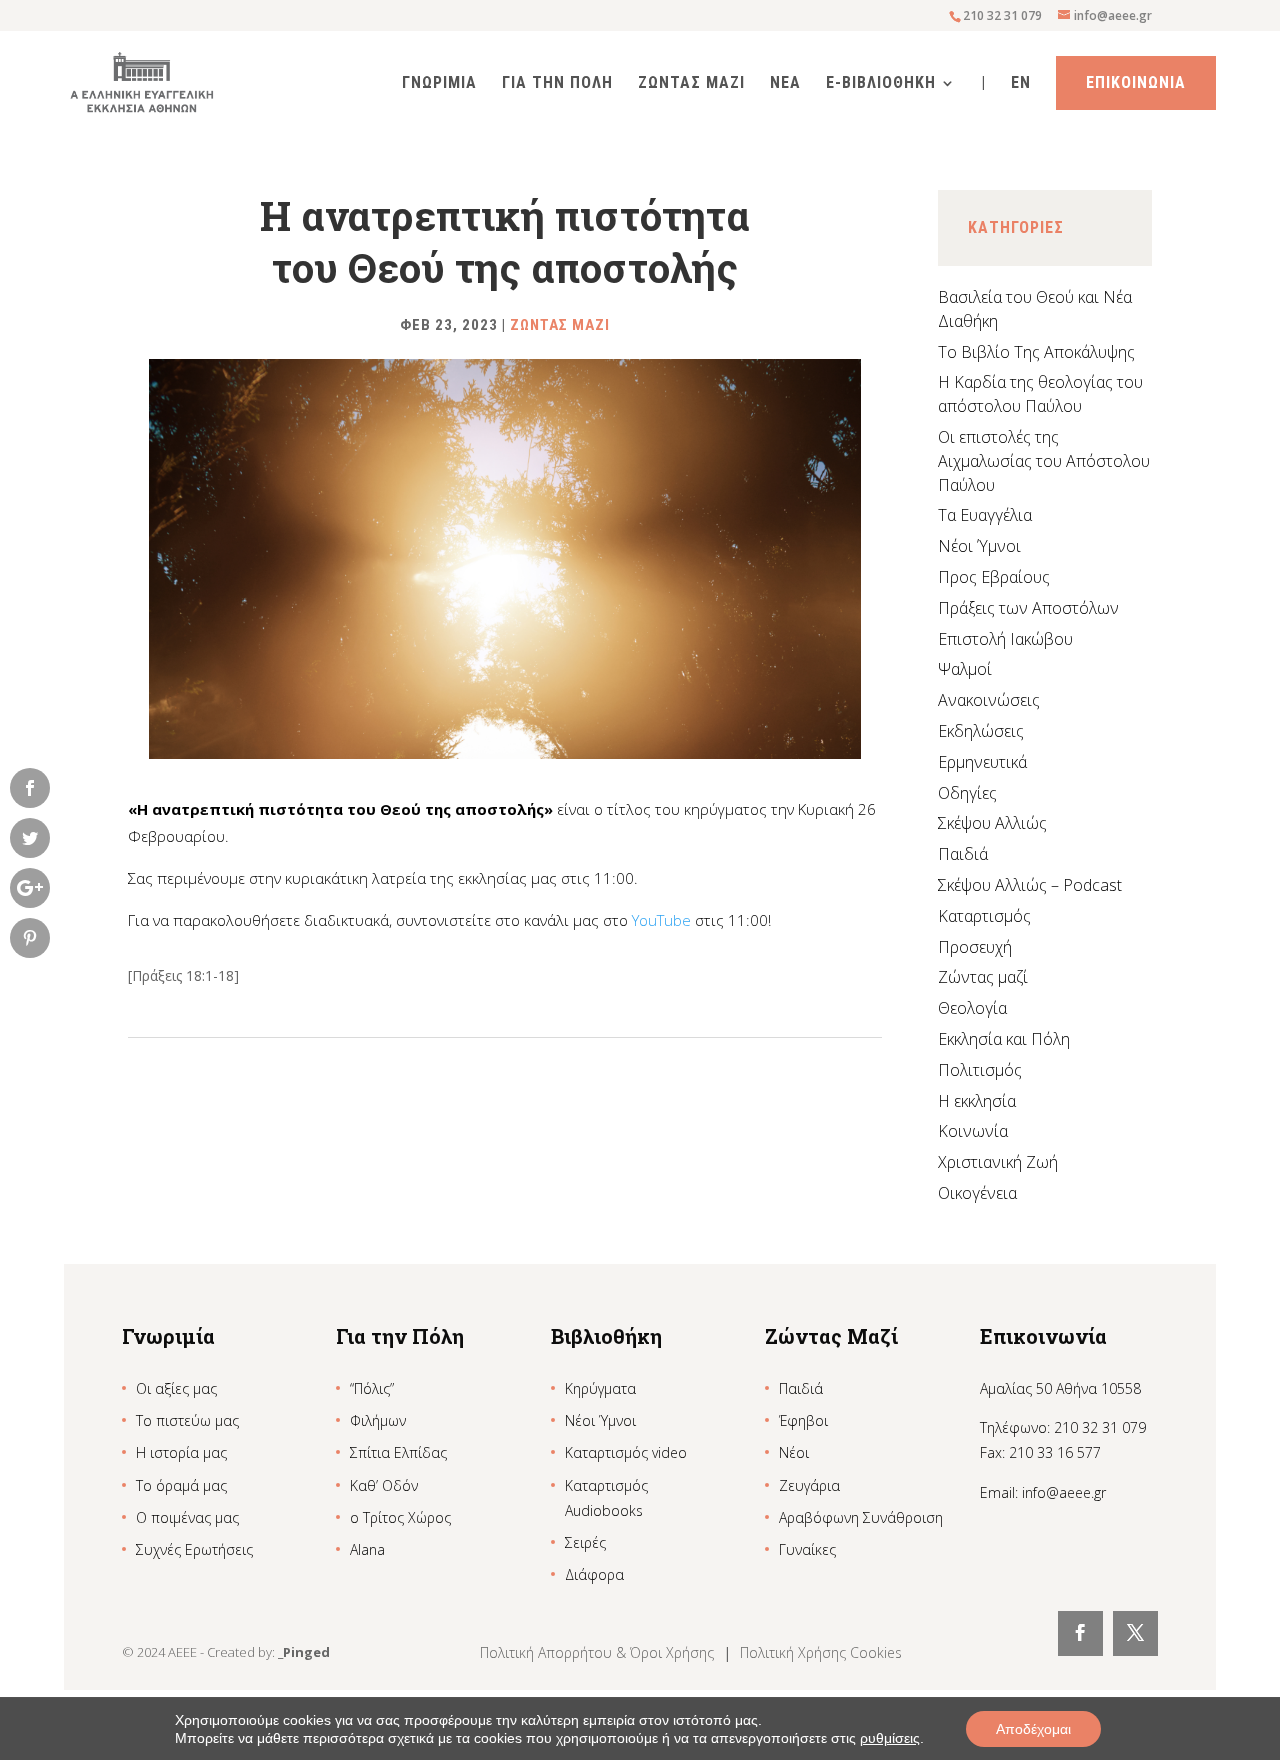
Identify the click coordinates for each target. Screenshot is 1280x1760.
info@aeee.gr (1064, 1492)
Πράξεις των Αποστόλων (1028, 608)
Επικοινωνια (1136, 82)
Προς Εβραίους (994, 577)
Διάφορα (594, 1574)
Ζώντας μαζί (983, 977)
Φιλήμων (378, 1420)
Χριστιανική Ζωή (998, 1162)
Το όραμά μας (181, 1485)
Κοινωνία (973, 1131)
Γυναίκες (807, 1549)
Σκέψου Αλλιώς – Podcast (1030, 885)
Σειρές (585, 1542)
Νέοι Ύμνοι (979, 546)
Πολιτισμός (980, 1070)
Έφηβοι (803, 1420)
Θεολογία (972, 1008)
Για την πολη (557, 84)
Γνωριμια (439, 84)
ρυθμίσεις (890, 1738)
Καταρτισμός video (626, 1452)
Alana (367, 1549)
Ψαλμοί (965, 669)
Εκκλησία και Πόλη (1004, 1039)
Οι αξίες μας (176, 1388)
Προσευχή (975, 947)
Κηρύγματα (600, 1388)
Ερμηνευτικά (982, 762)
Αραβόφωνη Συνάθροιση (861, 1517)
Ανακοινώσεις (989, 700)
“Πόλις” (372, 1388)
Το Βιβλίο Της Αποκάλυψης (1036, 352)
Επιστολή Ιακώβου (1005, 639)
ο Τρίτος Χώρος (400, 1517)
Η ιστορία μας (181, 1452)
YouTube (661, 920)
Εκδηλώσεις (981, 731)
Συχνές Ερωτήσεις (194, 1549)
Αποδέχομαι (1033, 1729)
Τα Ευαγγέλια (985, 515)
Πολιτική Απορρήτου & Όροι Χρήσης (599, 1652)
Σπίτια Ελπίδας (398, 1452)
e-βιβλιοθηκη (881, 84)
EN (1021, 84)
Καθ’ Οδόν (384, 1485)
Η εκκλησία (977, 1101)
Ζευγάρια (809, 1485)
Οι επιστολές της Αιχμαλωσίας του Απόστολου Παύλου (1044, 461)
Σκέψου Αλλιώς (992, 823)
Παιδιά (963, 854)
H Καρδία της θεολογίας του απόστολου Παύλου (1040, 394)
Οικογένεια (977, 1193)
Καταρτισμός (984, 916)
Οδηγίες (967, 793)
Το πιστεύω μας (187, 1420)
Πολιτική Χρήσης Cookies (821, 1652)
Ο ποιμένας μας (187, 1517)
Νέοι (794, 1452)
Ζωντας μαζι (560, 325)
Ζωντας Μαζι (691, 84)
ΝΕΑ (785, 84)
